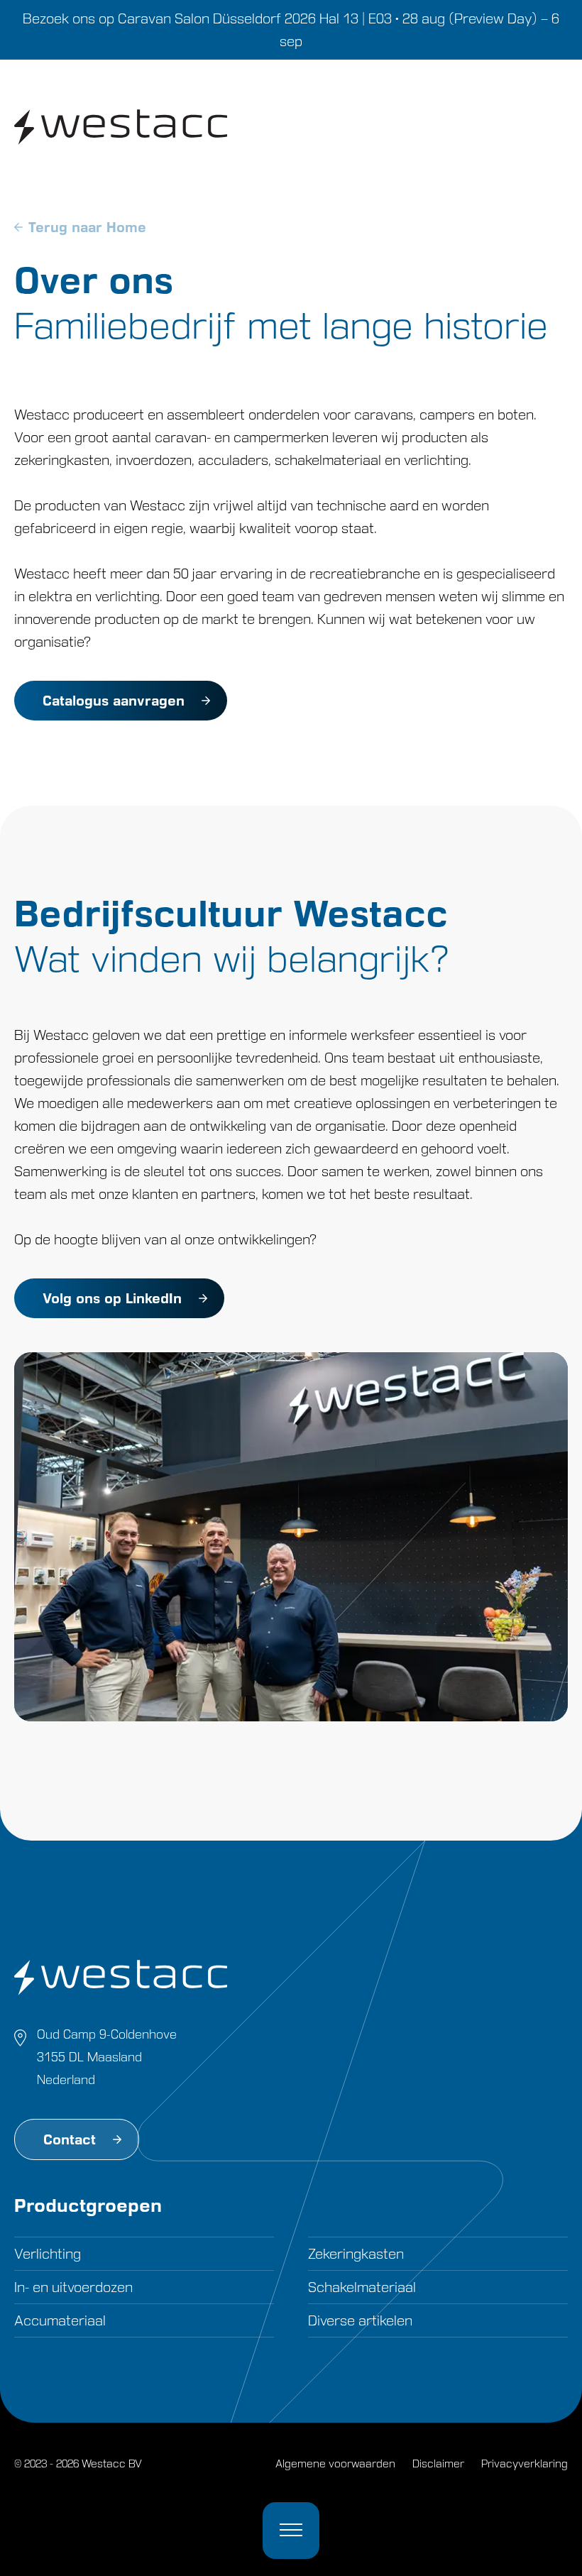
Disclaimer (438, 2463)
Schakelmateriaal (362, 2287)
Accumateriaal (60, 2320)
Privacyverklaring (525, 2463)
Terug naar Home (87, 227)
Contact (70, 2139)
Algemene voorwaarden (335, 2463)
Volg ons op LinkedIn (112, 1298)
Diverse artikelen (360, 2320)
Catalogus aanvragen (114, 701)
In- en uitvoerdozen (73, 2287)
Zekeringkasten (356, 2254)
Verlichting (48, 2254)
